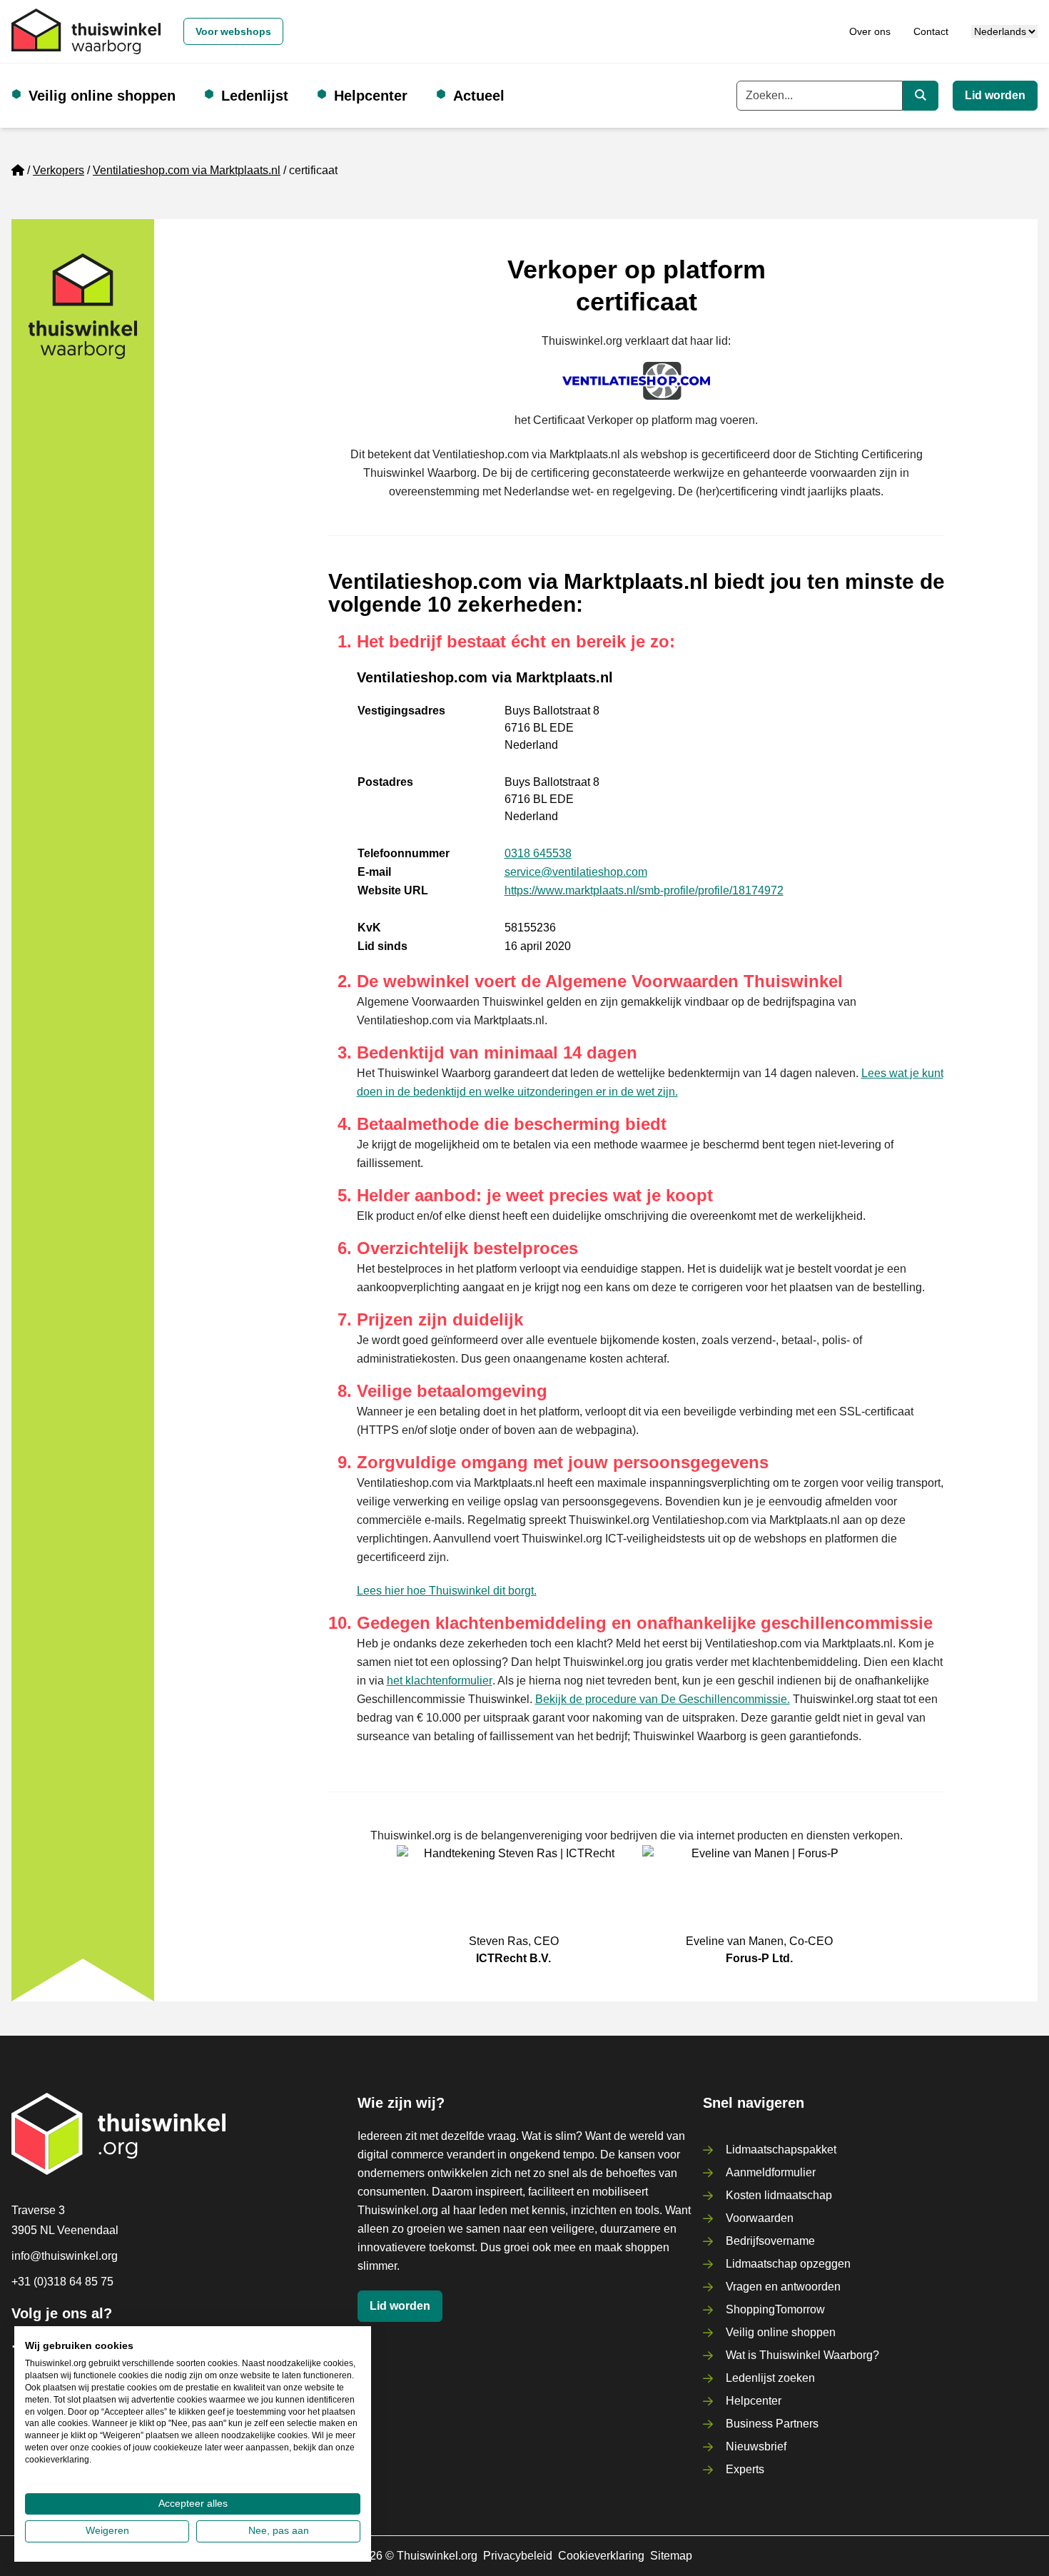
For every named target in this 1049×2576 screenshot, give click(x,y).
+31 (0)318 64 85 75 (62, 2282)
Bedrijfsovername (770, 2241)
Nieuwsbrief (756, 2446)
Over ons (870, 31)
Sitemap (671, 2556)
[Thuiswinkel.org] (86, 31)
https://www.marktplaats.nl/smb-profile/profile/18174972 (644, 890)
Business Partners (772, 2424)
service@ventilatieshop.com (576, 872)
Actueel (479, 96)
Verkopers (59, 170)
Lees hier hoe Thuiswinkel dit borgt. (447, 1591)
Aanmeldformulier (771, 2172)
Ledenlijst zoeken (770, 2378)
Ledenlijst (255, 96)
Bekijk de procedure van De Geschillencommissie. (663, 1699)
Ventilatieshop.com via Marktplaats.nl (187, 170)
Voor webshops (233, 31)
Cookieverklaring (601, 2556)
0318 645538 (538, 853)
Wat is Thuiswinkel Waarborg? (802, 2355)
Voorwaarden (760, 2218)
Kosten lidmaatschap (779, 2195)
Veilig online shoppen (102, 96)
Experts (745, 2469)
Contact (931, 31)
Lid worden (995, 95)
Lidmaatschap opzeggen (788, 2264)
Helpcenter (371, 96)
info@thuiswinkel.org (65, 2256)
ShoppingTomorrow (775, 2309)
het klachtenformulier (440, 1681)
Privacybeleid (518, 2556)
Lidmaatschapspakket (781, 2150)
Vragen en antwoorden (783, 2287)
